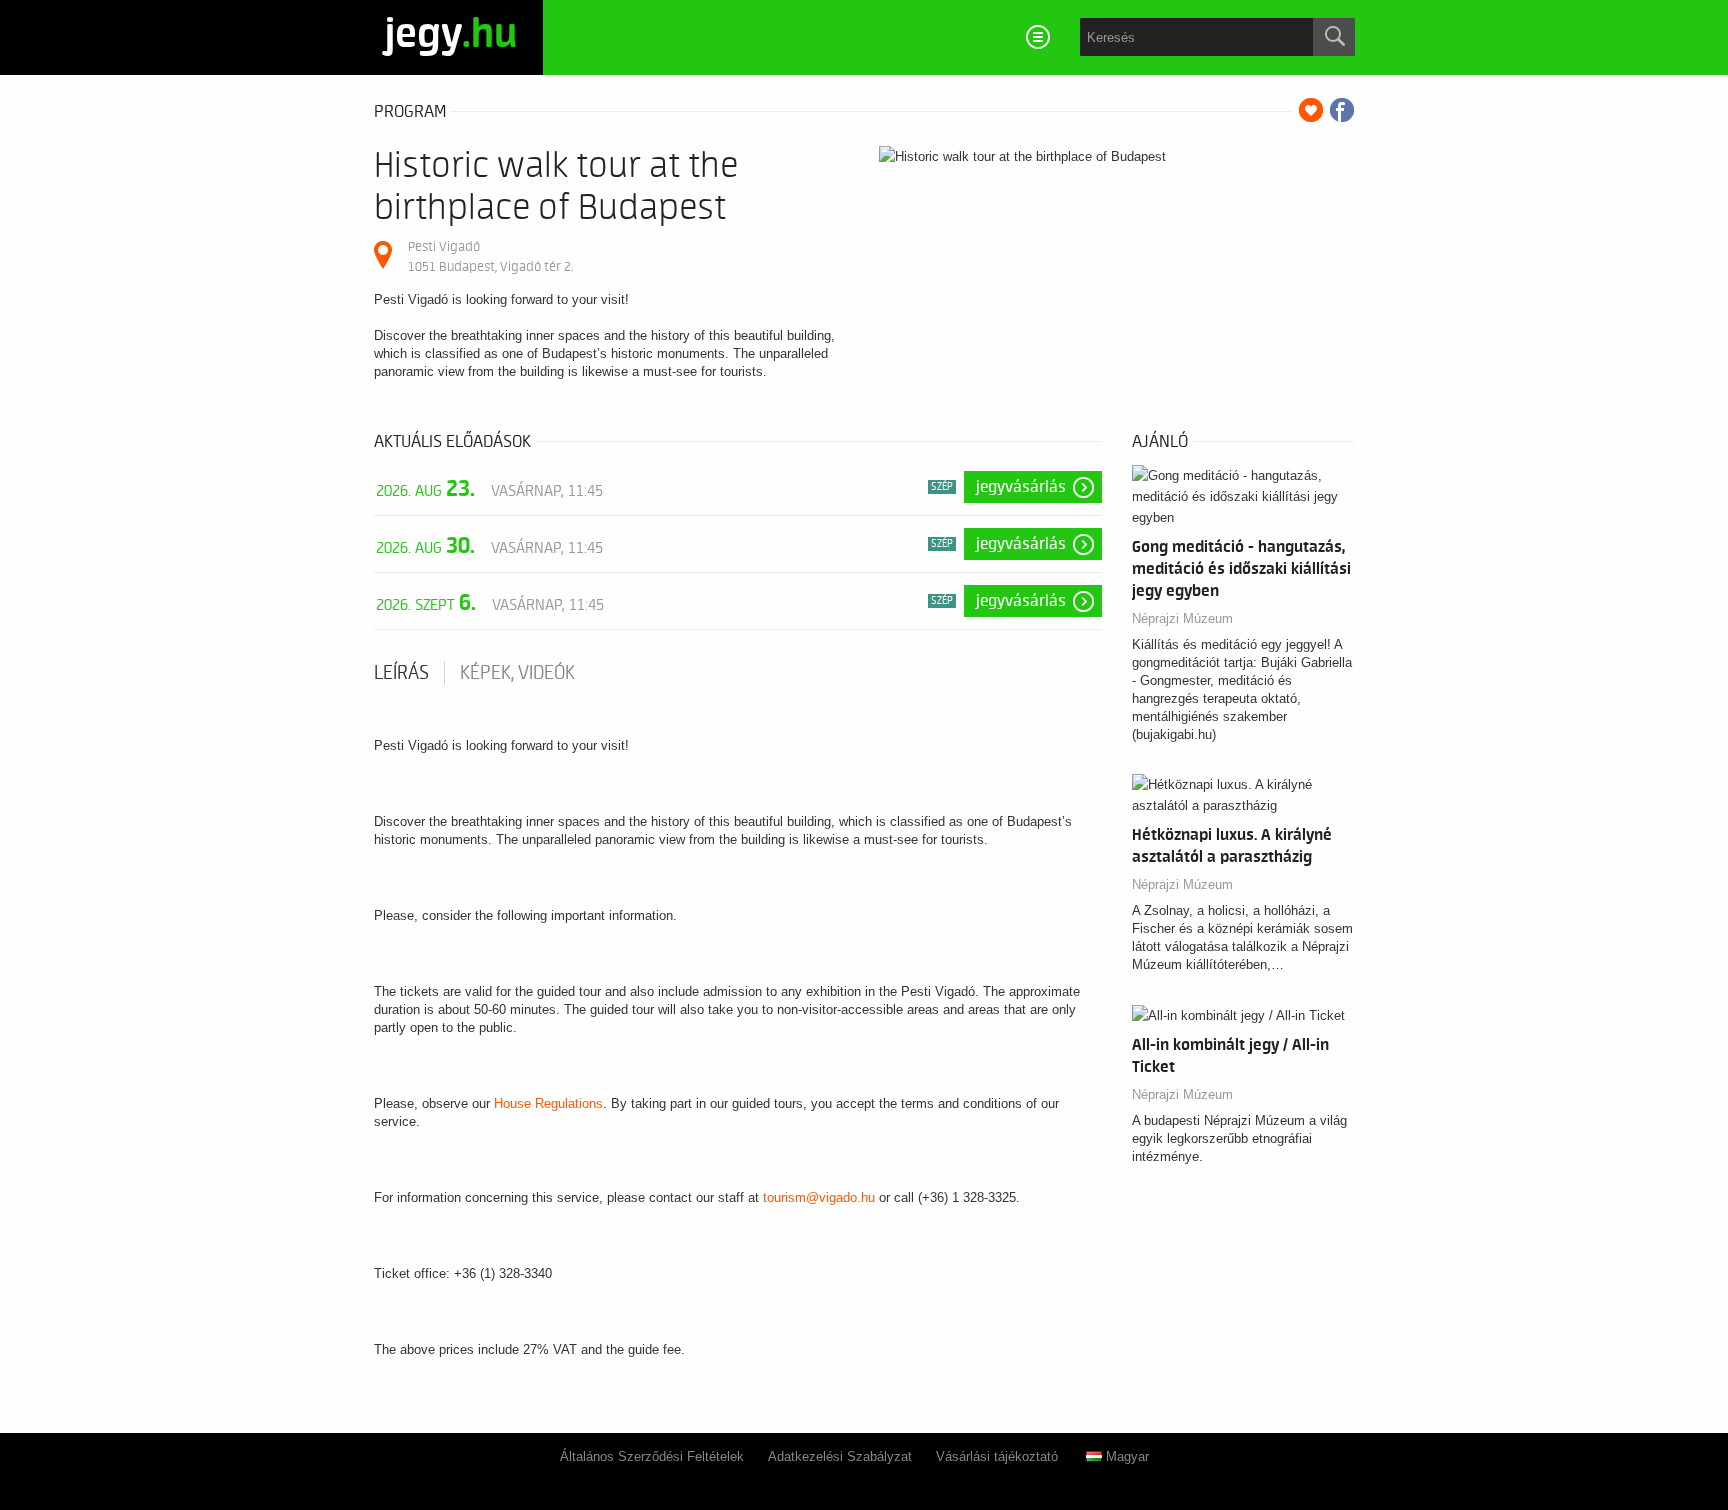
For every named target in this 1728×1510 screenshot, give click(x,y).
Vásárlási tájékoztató (997, 1456)
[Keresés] (1334, 37)
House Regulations (548, 1103)
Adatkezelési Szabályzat (840, 1456)
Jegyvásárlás (1021, 487)
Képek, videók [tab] (517, 673)
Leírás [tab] (401, 673)
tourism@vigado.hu (819, 1197)
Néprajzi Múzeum (1182, 618)
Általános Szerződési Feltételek (652, 1456)
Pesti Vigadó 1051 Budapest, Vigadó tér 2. (490, 256)
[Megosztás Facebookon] (1342, 110)
